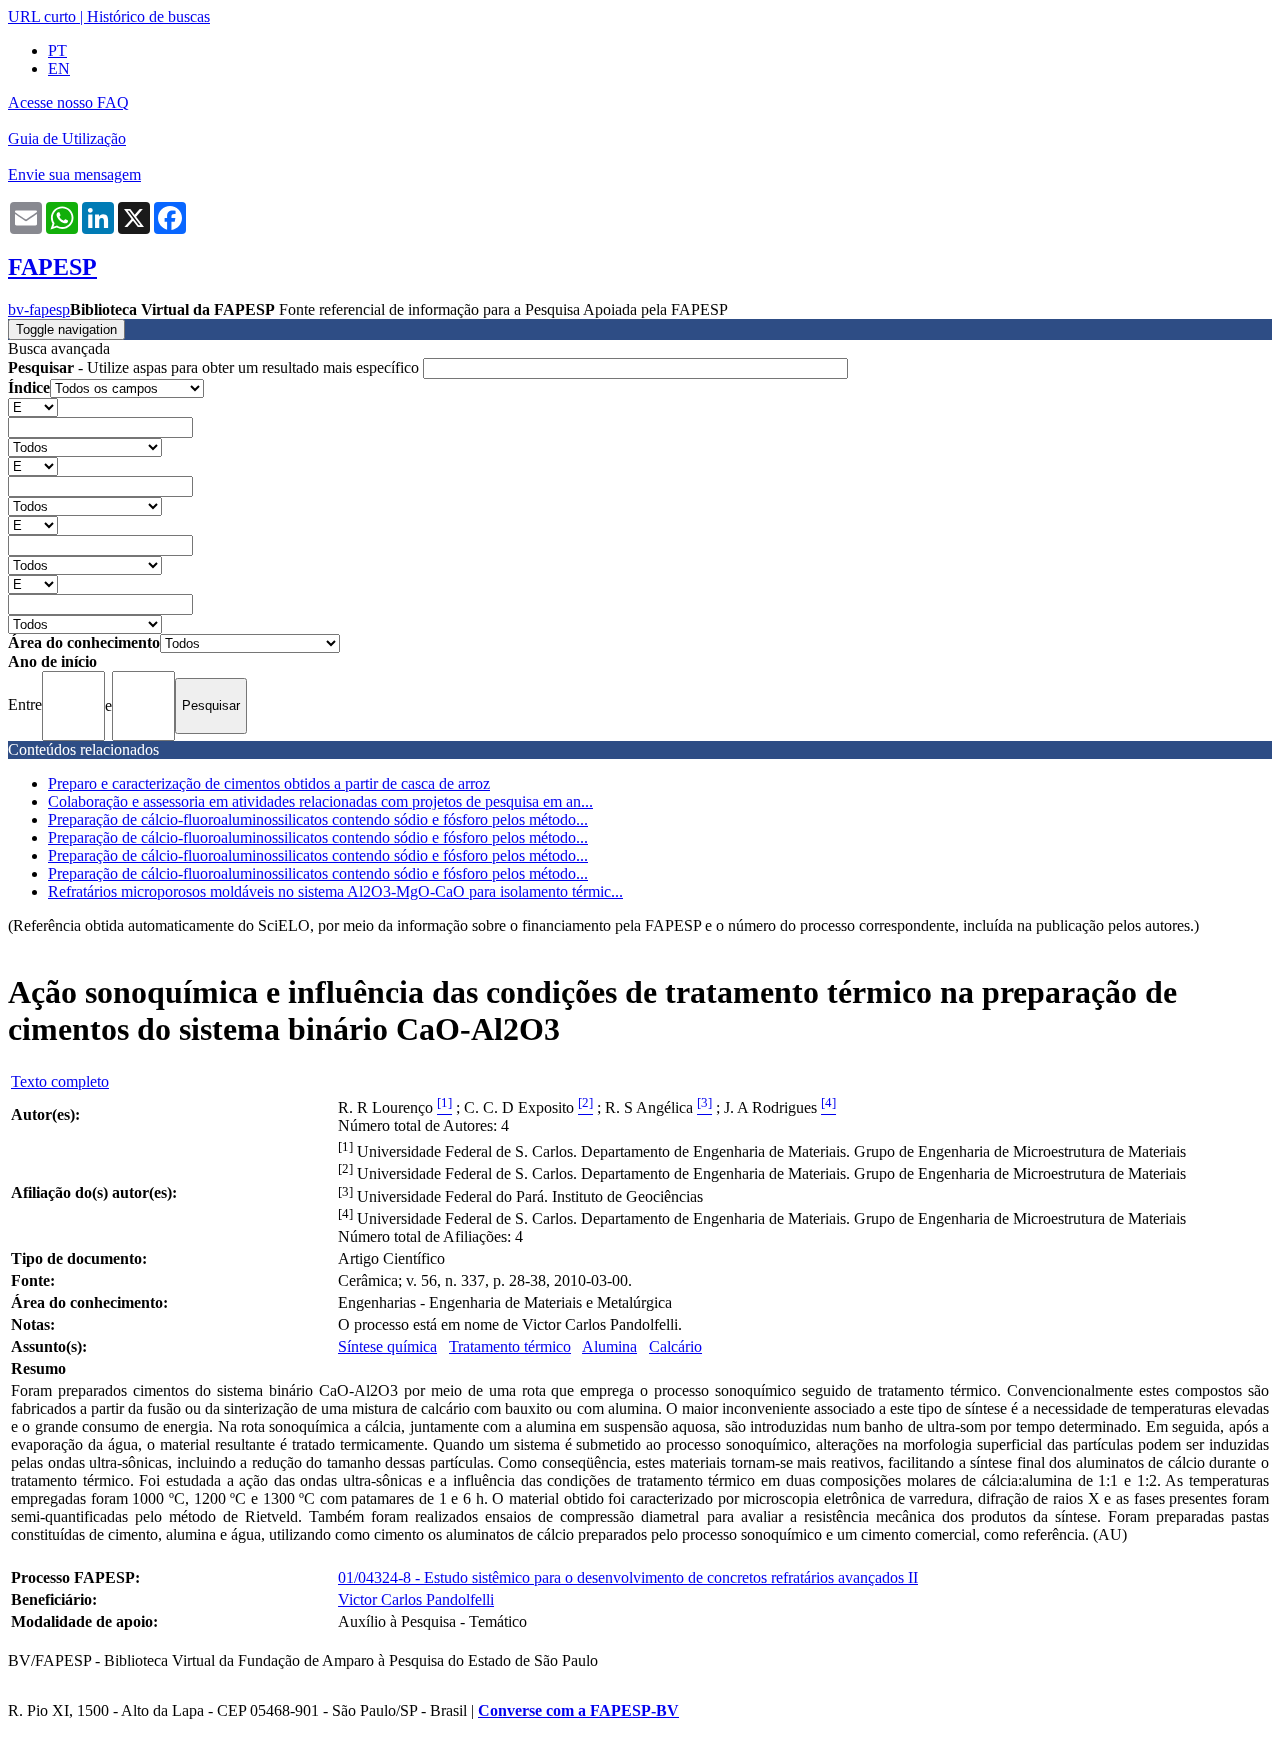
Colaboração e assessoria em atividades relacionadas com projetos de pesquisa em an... (320, 801)
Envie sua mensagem (74, 174)
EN (59, 68)
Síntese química (387, 1346)
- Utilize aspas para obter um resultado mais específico (215, 367)
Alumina (609, 1346)
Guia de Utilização (67, 138)
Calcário (675, 1346)
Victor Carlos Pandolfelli (416, 1599)
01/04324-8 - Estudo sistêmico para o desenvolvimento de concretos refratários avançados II (628, 1577)
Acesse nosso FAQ (68, 102)
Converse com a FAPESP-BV (578, 1710)
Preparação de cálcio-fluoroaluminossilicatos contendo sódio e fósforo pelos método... (318, 819)
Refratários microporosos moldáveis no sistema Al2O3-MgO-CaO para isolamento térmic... (335, 891)
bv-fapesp (39, 309)
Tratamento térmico (510, 1346)
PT (57, 50)
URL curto (42, 16)
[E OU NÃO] (33, 406)
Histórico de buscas (148, 16)
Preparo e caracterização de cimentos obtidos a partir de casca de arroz (269, 783)
